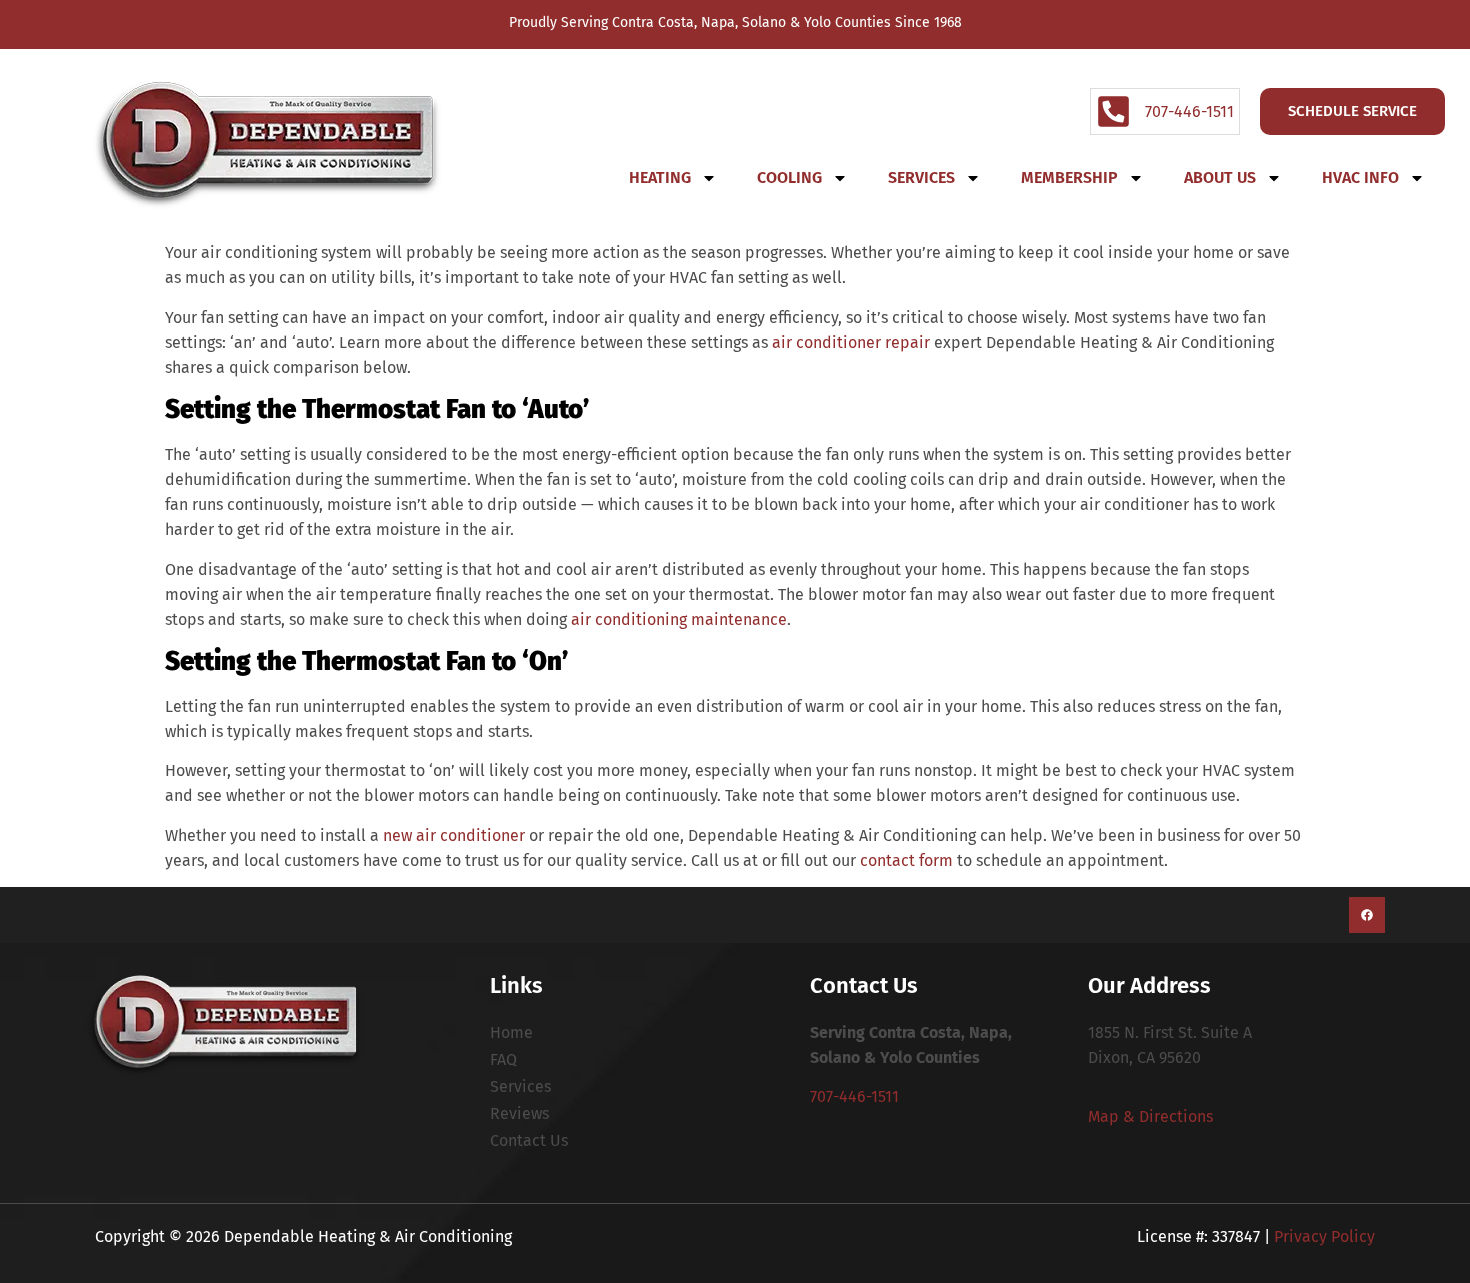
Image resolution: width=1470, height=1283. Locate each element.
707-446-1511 (854, 1096)
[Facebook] (1367, 915)
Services (921, 177)
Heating (660, 177)
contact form (906, 860)
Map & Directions (1150, 1116)
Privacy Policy (1324, 1236)
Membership (1069, 177)
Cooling (789, 177)
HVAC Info (1360, 177)
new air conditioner (454, 835)
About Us (1220, 177)
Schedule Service (1352, 111)
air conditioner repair (851, 342)
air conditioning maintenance (679, 619)
